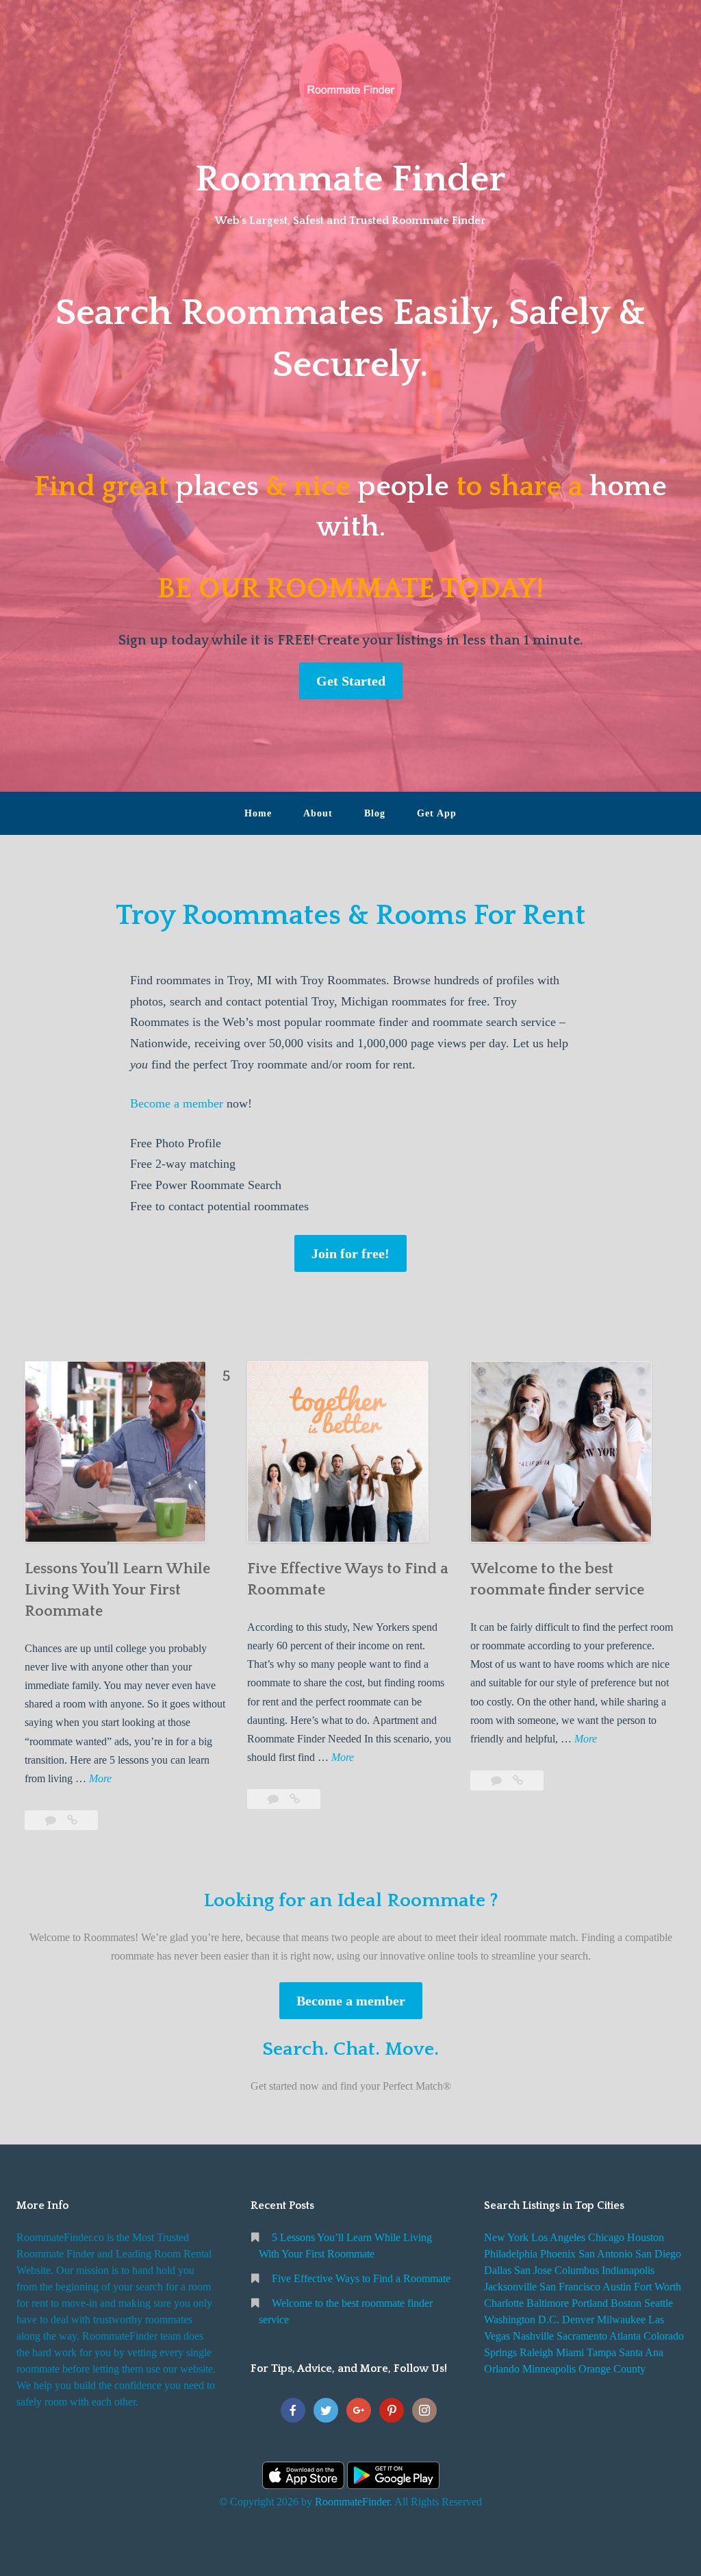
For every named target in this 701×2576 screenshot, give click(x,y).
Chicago (606, 2237)
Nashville (533, 2336)
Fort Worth (658, 2287)
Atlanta (625, 2336)
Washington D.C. (522, 2319)
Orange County (612, 2369)
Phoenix (558, 2254)
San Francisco (570, 2287)
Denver (578, 2319)
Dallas (498, 2270)
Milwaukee (621, 2319)
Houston (646, 2237)
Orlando (502, 2369)
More (100, 1780)
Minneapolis (549, 2369)
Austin (617, 2287)
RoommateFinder (352, 2502)
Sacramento (582, 2336)
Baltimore (548, 2303)
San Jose (533, 2270)
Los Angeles (558, 2237)
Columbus (577, 2270)
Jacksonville (510, 2287)
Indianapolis (628, 2270)
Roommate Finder (350, 179)
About (318, 813)
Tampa (601, 2352)
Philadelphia (511, 2254)
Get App (437, 813)
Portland (590, 2303)
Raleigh (536, 2352)
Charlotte (504, 2303)
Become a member (177, 1103)
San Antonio (606, 2254)
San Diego (658, 2254)
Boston (626, 2303)
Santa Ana (641, 2352)
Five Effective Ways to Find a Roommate (361, 2278)
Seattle (659, 2303)
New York (506, 2237)
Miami (570, 2352)
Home (258, 813)
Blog (375, 813)
